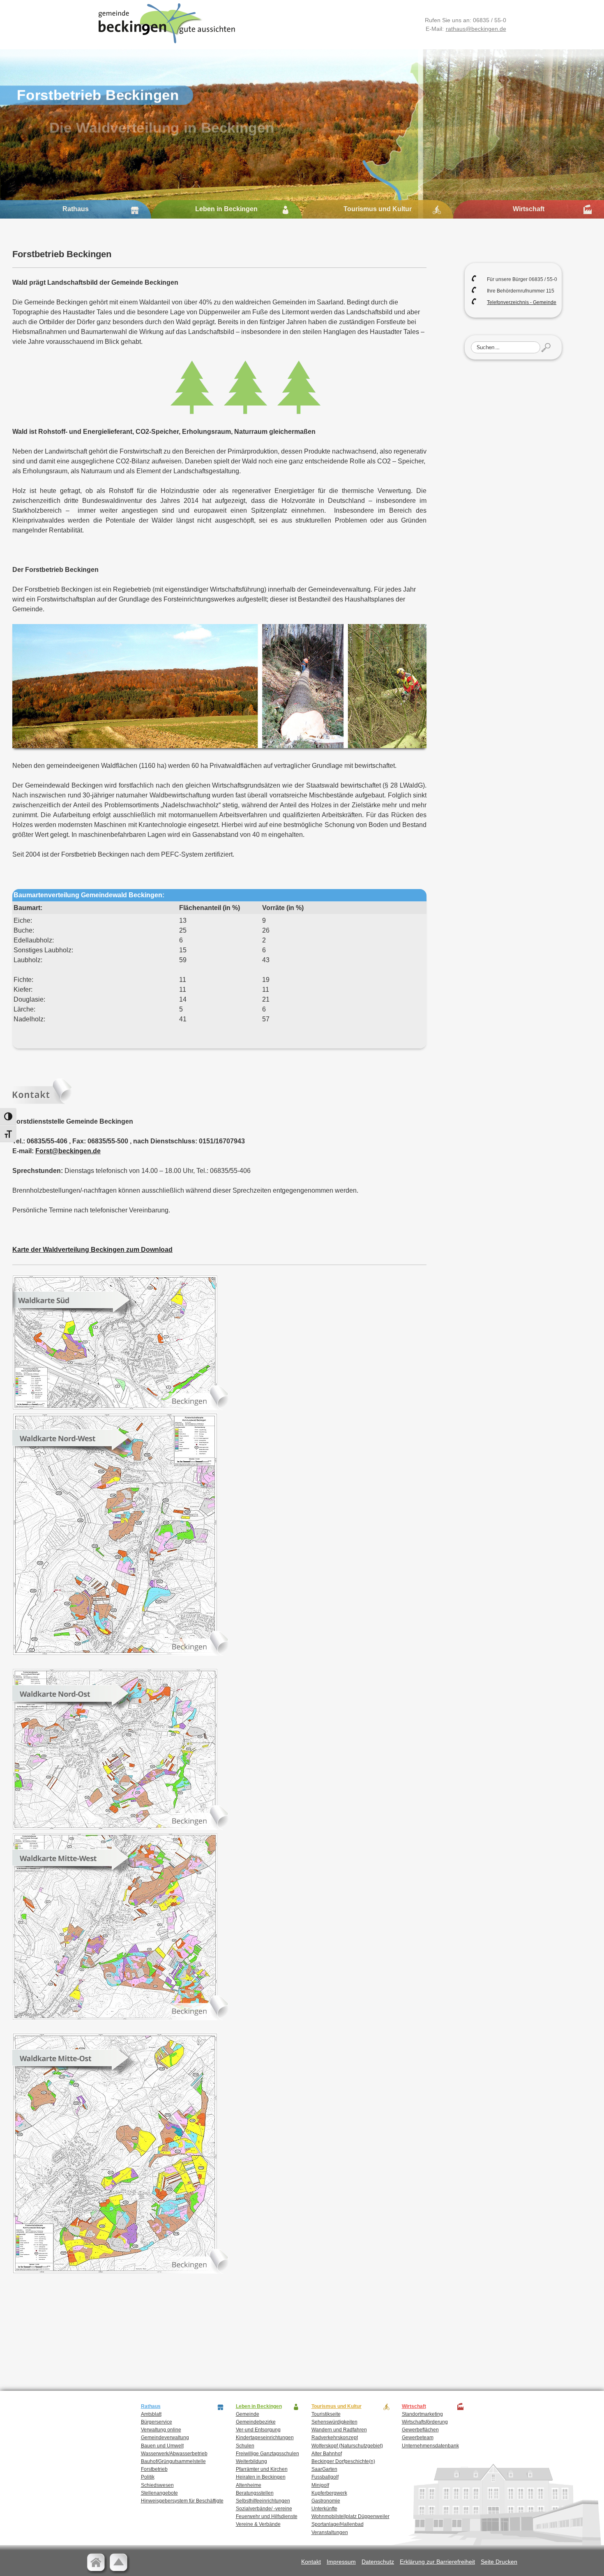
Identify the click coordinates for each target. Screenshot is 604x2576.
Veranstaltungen (330, 2532)
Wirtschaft (529, 209)
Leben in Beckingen (226, 209)
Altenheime (249, 2485)
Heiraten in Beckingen (261, 2477)
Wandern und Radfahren (339, 2430)
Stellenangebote (159, 2493)
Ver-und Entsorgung (258, 2430)
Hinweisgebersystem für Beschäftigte (182, 2501)
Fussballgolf (325, 2477)
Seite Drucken (499, 2562)
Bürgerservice (157, 2422)
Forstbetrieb (154, 2469)
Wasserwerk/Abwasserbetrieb (174, 2454)
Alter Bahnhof (327, 2454)
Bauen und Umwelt (162, 2446)
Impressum (341, 2562)
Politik (148, 2477)
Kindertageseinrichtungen (265, 2438)
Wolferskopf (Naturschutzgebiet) (347, 2446)
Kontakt (311, 2562)
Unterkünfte (324, 2509)
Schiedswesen (157, 2485)
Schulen (245, 2446)
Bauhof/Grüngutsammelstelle (173, 2461)
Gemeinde (248, 2414)
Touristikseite (326, 2414)
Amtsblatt (151, 2414)
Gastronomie (326, 2501)
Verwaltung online (161, 2430)
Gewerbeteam (418, 2438)
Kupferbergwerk (329, 2493)
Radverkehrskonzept (335, 2438)
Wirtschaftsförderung (425, 2422)
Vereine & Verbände (258, 2524)
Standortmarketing (422, 2414)
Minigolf (320, 2485)
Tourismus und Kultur (378, 209)
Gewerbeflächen (420, 2430)
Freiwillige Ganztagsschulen (267, 2454)
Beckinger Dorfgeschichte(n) (343, 2461)
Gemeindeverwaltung (165, 2438)
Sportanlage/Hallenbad (338, 2524)
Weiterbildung (251, 2461)
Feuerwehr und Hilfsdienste (267, 2516)
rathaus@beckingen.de (476, 29)
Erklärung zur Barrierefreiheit (437, 2562)
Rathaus (76, 209)
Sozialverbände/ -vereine (264, 2509)
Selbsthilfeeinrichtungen (263, 2501)
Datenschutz (378, 2562)
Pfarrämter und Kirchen (262, 2469)
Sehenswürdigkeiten (334, 2422)
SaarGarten (324, 2469)
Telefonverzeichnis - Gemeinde (522, 302)
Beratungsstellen (255, 2493)
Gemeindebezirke (256, 2422)
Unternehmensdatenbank (430, 2446)
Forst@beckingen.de (68, 1151)
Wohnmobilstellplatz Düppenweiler (350, 2516)
